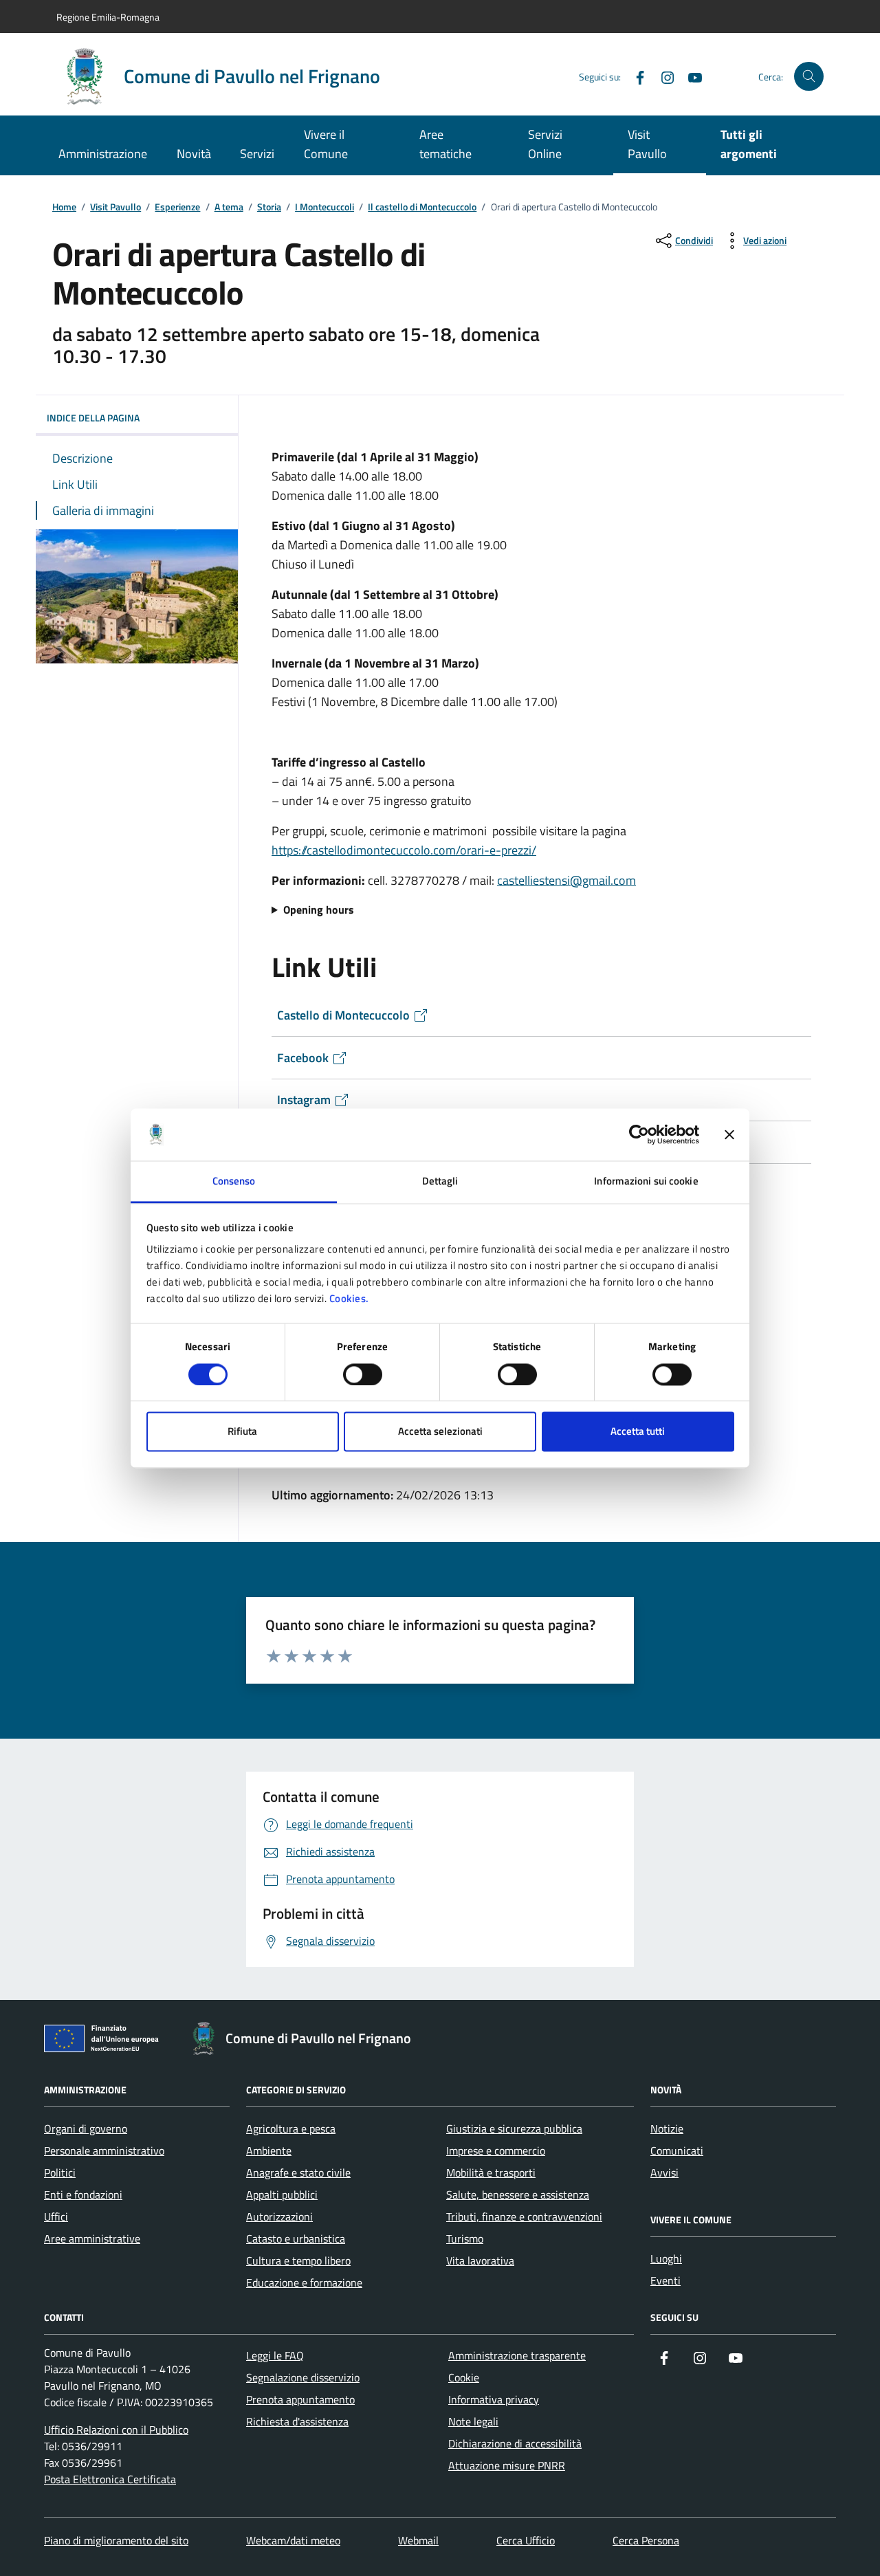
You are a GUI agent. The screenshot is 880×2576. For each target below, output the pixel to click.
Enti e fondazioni (83, 2194)
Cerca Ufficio (526, 2540)
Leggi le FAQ (275, 2355)
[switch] (363, 1374)
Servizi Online (545, 144)
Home (64, 207)
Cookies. (349, 1299)
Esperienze (177, 207)
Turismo (465, 2238)
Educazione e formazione (304, 2282)
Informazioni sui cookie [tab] (646, 1181)
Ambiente (269, 2150)
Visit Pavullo (647, 144)
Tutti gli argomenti (749, 144)
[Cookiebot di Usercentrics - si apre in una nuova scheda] (639, 1134)
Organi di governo (86, 2128)
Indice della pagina (93, 418)
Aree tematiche (445, 144)
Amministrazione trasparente (517, 2355)
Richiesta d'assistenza (297, 2421)
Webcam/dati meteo (293, 2540)
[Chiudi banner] (729, 1134)
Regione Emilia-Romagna (108, 17)
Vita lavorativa (480, 2260)
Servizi (257, 154)
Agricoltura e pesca (291, 2128)
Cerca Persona (646, 2540)
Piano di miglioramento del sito (116, 2540)
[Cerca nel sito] (809, 77)
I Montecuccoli (324, 207)
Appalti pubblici (282, 2194)
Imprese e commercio (496, 2150)
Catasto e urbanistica (296, 2238)
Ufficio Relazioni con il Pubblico (116, 2430)
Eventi (665, 2280)
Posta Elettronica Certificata (110, 2479)
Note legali (473, 2421)
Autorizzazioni (279, 2216)
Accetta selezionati (440, 1432)
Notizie (667, 2128)
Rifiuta (242, 1432)
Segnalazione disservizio (303, 2377)
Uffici (56, 2216)
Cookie (464, 2377)
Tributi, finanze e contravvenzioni (524, 2216)
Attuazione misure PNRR (507, 2465)
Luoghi (666, 2258)
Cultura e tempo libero (298, 2260)
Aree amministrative (92, 2238)
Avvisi (664, 2172)
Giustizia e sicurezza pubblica (514, 2128)
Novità (194, 154)
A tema (229, 207)
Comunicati (677, 2150)
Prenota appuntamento (300, 2399)
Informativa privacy (494, 2399)
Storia (269, 207)
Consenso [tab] (234, 1181)
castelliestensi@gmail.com (566, 880)
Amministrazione (103, 154)
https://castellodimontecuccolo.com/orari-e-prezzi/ (404, 850)
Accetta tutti (638, 1432)
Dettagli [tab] (440, 1181)
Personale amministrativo (104, 2150)
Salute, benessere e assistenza (518, 2194)
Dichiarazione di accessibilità (515, 2443)
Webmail (418, 2540)
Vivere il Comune (326, 144)
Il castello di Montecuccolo (422, 207)
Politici (60, 2172)
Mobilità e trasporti (491, 2172)
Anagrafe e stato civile (298, 2172)
